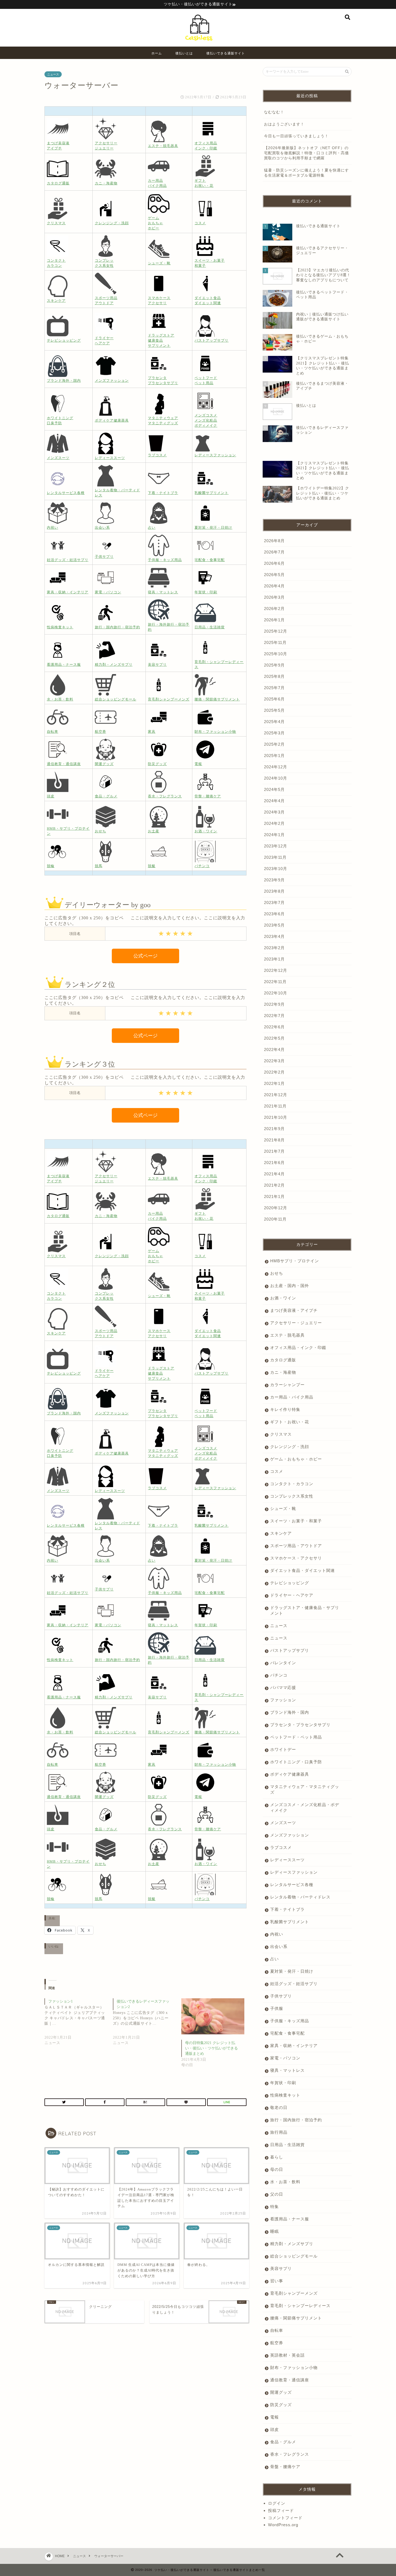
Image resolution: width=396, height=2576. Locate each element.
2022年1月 (274, 1083)
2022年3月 (274, 1061)
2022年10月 (276, 993)
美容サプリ (281, 2268)
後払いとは (184, 53)
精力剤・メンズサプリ (292, 2244)
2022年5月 (274, 1038)
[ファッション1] (79, 2026)
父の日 (277, 2194)
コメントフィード (285, 2518)
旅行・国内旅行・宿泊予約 (296, 2120)
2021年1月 (274, 1196)
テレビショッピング (290, 1583)
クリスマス (281, 1434)
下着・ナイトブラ (287, 1909)
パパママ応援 (283, 1687)
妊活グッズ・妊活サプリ (294, 1984)
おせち (277, 1273)
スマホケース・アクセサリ (296, 1558)
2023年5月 (274, 925)
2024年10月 (276, 778)
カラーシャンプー (287, 1385)
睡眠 (275, 2231)
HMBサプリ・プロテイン (295, 1261)
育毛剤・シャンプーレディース (300, 2306)
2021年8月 (274, 1140)
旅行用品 (279, 2132)
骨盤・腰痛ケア (285, 2467)
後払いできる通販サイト (226, 53)
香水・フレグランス (290, 2454)
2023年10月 (276, 869)
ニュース (53, 74)
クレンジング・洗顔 (290, 1447)
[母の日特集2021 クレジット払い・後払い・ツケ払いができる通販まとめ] (213, 2016)
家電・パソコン (285, 2058)
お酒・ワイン (283, 1298)
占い (275, 1959)
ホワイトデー (283, 1749)
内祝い (277, 1934)
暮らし (277, 2157)
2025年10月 (276, 654)
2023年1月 (274, 959)
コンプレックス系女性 (292, 1496)
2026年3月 (274, 597)
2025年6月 (274, 699)
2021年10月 (276, 1117)
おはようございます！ (284, 124)
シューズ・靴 (283, 1508)
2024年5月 (274, 789)
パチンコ (279, 1675)
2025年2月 (274, 744)
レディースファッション (294, 1872)
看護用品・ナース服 (290, 2219)
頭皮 (275, 2429)
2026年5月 (274, 575)
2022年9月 (274, 1004)
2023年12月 (276, 846)
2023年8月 (274, 891)
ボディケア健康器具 (290, 1774)
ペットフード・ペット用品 (296, 1737)
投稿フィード (281, 2510)
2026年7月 (274, 552)
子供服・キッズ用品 (290, 2021)
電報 (275, 2417)
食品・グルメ (283, 2442)
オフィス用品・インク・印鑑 (298, 1347)
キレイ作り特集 (285, 1409)
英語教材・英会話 (287, 2355)
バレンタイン (283, 1663)
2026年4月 (274, 586)
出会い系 (279, 1946)
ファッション (283, 1700)
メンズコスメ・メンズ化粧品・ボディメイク (305, 1807)
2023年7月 (274, 903)
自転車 (277, 2330)
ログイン (277, 2503)
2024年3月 (274, 812)
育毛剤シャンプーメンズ (294, 2293)
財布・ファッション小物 (294, 2368)
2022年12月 (276, 970)
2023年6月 (274, 914)
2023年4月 (274, 936)
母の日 (277, 2169)
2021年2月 (274, 1185)
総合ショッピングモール (294, 2256)
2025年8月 (274, 676)
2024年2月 (274, 823)
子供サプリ (281, 1996)
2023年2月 (274, 948)
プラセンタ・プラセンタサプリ (300, 1725)
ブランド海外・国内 (290, 1712)
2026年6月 (274, 563)
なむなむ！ (274, 112)
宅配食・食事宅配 (287, 2033)
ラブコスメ (281, 1847)
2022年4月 (274, 1049)
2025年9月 (274, 665)
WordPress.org (283, 2525)
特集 (275, 2207)
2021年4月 (274, 1174)
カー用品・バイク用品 (292, 1397)
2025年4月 (274, 722)
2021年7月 (274, 1151)
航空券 (277, 2343)
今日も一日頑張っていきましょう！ (296, 136)
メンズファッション (290, 1835)
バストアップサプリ (290, 1650)
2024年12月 (276, 767)
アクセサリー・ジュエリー (296, 1323)
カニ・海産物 (283, 1372)
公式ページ (145, 956)
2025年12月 (276, 631)
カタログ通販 (283, 1360)
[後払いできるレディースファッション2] (147, 2026)
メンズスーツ (283, 1823)
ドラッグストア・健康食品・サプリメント (305, 1610)
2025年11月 (275, 642)
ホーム (157, 53)
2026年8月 (274, 541)
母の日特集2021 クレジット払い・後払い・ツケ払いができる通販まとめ (211, 2048)
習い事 (277, 2281)
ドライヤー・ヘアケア (292, 1595)
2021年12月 (276, 1095)
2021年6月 (274, 1163)
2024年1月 (274, 835)
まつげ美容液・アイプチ (294, 1310)
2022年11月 (275, 982)
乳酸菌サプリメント (290, 1922)
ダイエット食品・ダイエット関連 (303, 1570)
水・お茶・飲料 (285, 2182)
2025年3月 (274, 733)
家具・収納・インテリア (294, 2046)
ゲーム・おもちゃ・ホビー (296, 1459)
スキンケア (281, 1533)
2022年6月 (274, 1027)
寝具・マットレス (287, 2070)
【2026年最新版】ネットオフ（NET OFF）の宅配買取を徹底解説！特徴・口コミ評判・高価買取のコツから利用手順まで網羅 (306, 153)
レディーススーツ (287, 1860)
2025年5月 (274, 710)
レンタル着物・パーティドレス (300, 1897)
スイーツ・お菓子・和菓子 (296, 1521)
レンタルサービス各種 (292, 1885)
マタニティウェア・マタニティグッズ (305, 1789)
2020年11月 (275, 1219)
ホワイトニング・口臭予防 (296, 1762)
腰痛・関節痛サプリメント (296, 2318)
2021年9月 (274, 1129)
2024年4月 (274, 801)
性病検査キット (285, 2095)
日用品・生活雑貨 (287, 2145)
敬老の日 (279, 2107)
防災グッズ (281, 2405)
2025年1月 (274, 756)
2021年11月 (275, 1106)
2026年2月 (274, 609)
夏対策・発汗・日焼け (292, 1971)
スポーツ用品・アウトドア (296, 1546)
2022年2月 (274, 1072)
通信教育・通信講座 (290, 2380)
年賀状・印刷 (283, 2083)
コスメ (277, 1471)
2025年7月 (274, 688)
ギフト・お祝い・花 (290, 1422)
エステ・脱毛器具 (287, 1335)
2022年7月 (274, 1016)
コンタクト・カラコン (292, 1484)
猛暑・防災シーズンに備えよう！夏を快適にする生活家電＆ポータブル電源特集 (306, 173)
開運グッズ (281, 2392)
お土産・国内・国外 (290, 1286)
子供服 (277, 2008)
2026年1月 (274, 620)
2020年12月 (276, 1208)
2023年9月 (274, 880)
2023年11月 (275, 857)
